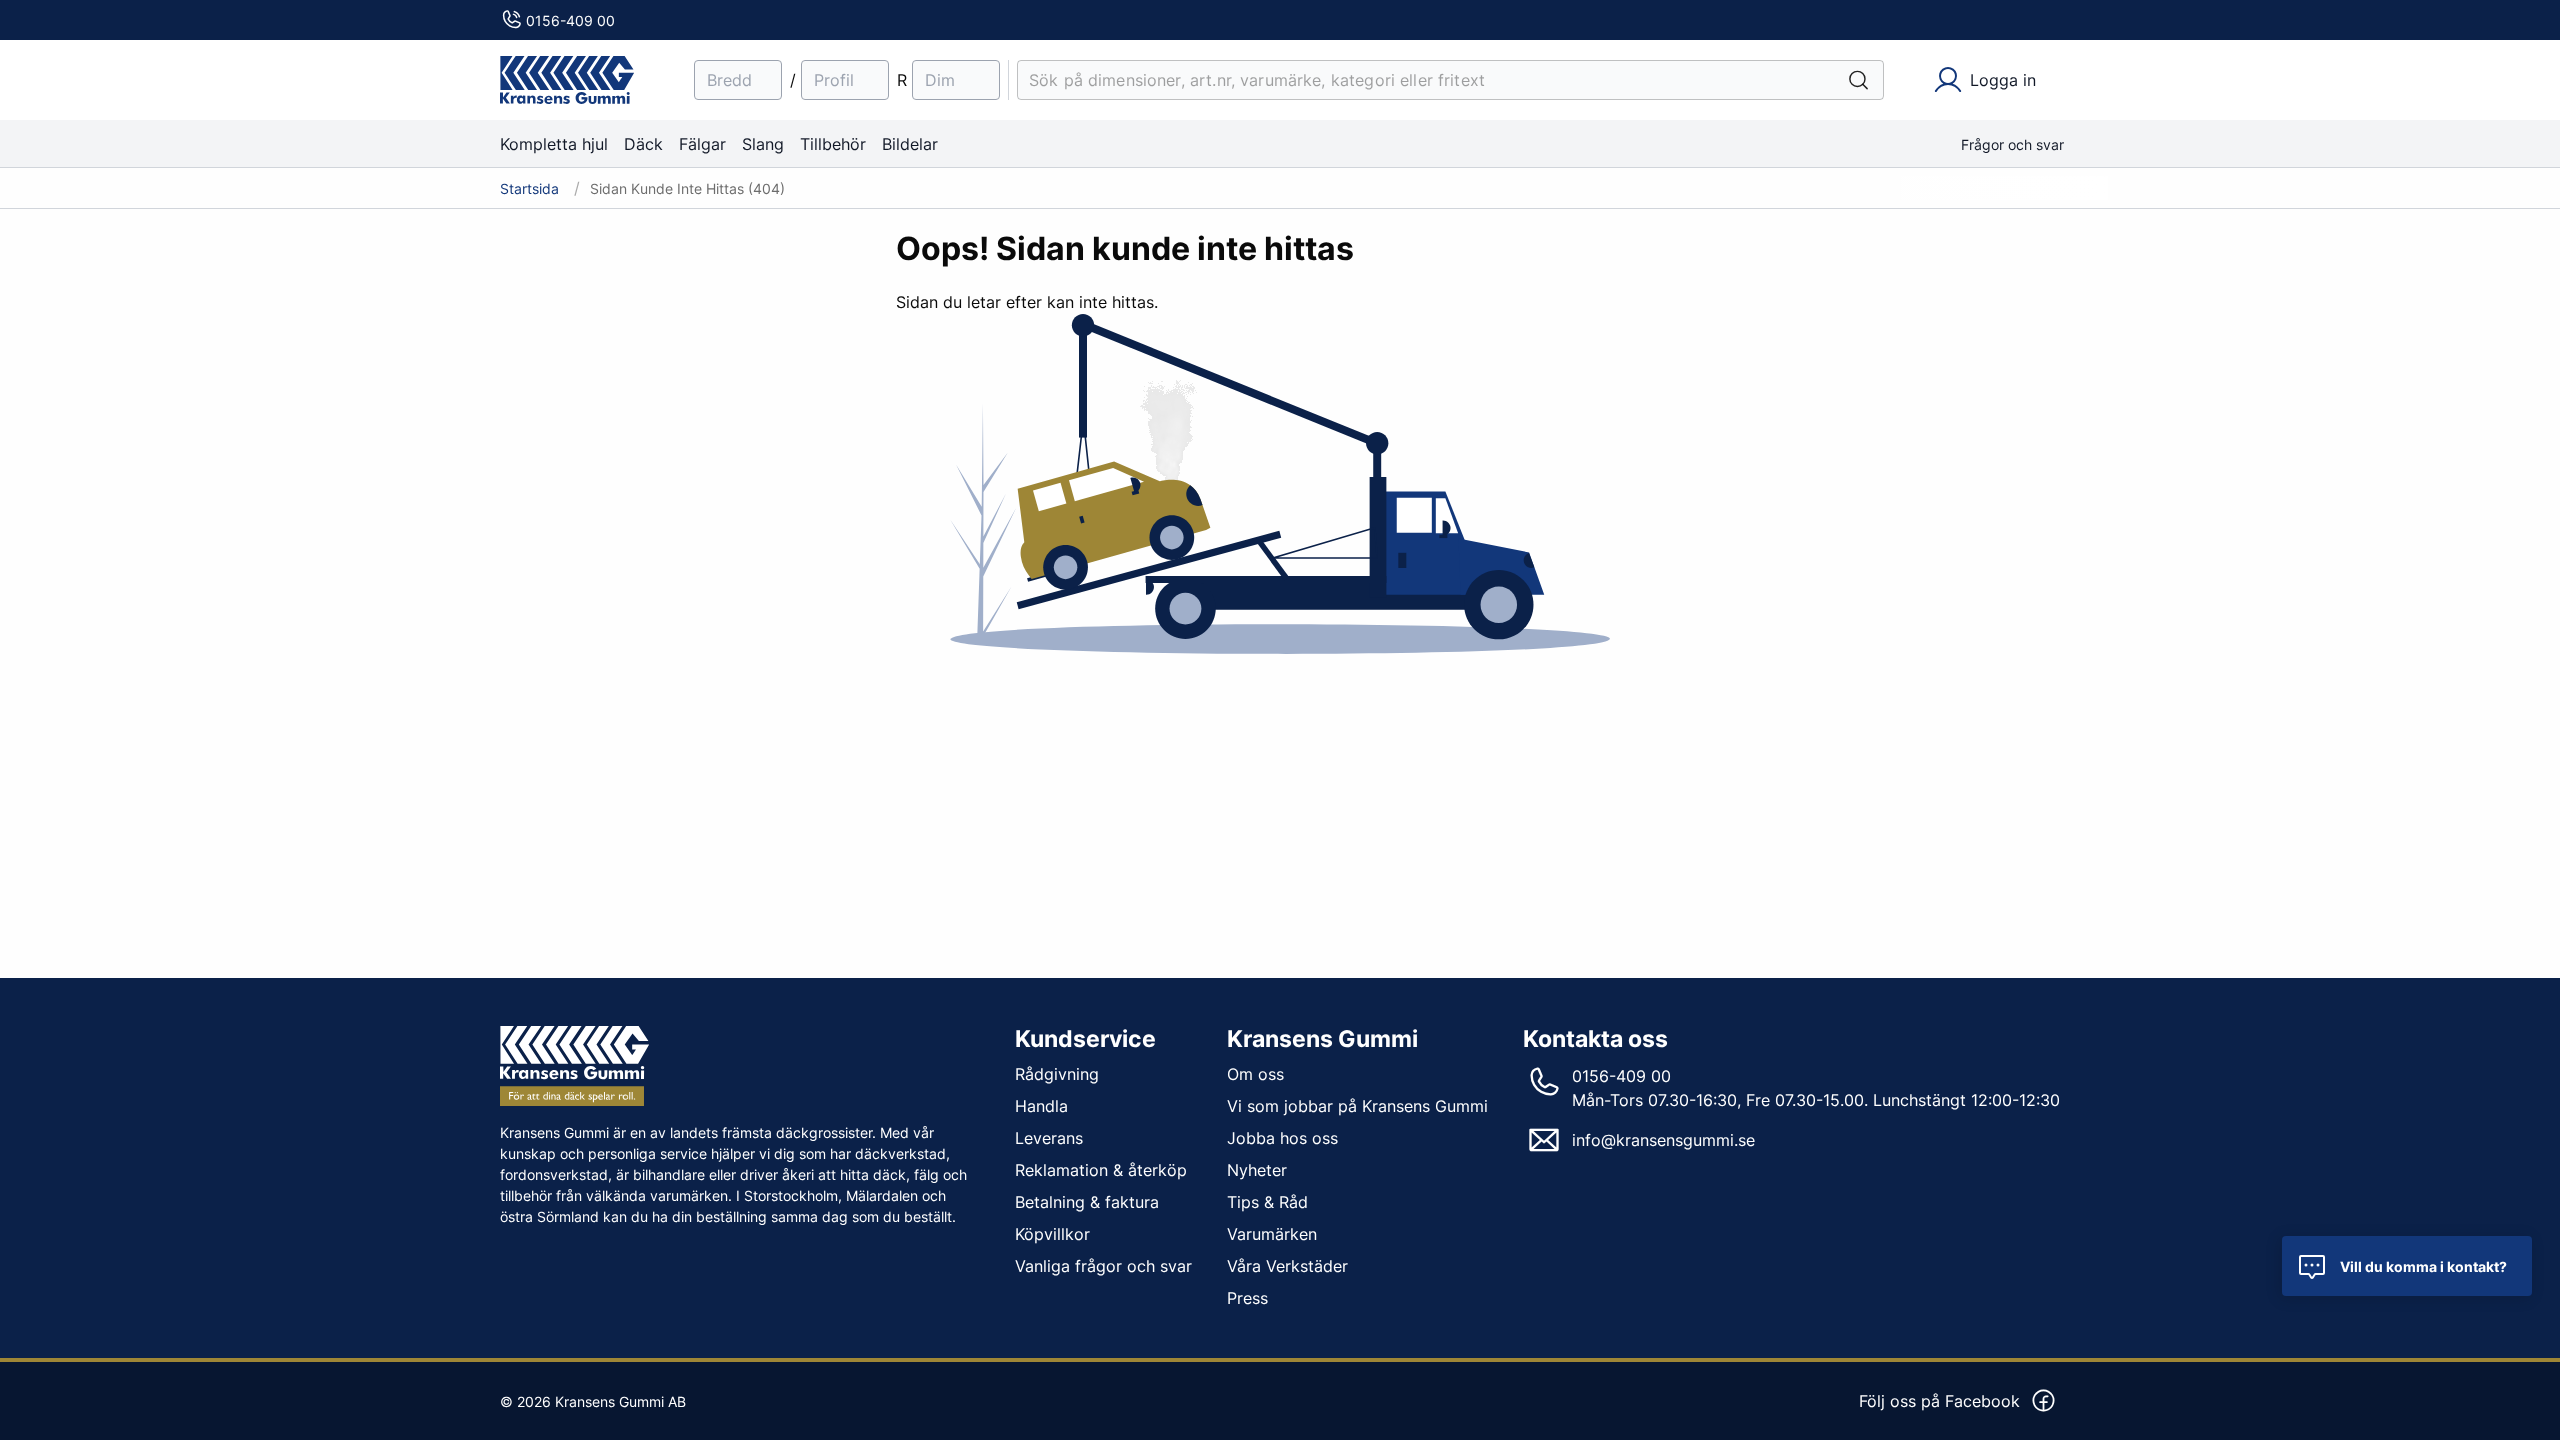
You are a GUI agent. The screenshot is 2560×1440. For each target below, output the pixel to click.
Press (1247, 1298)
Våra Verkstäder (1287, 1266)
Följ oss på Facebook (1939, 1401)
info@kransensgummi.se (1663, 1140)
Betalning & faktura (1087, 1202)
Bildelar (910, 144)
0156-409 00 (570, 20)
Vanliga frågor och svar (1103, 1266)
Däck (643, 144)
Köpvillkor (1052, 1234)
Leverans (1049, 1138)
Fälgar (702, 144)
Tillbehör (833, 144)
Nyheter (1257, 1170)
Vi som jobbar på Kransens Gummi (1357, 1106)
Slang (763, 144)
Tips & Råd (1267, 1202)
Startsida (529, 189)
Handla (1041, 1106)
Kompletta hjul (554, 144)
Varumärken (1272, 1234)
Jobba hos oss (1282, 1138)
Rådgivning (1057, 1074)
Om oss (1255, 1074)
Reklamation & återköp (1101, 1170)
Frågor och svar (2012, 144)
